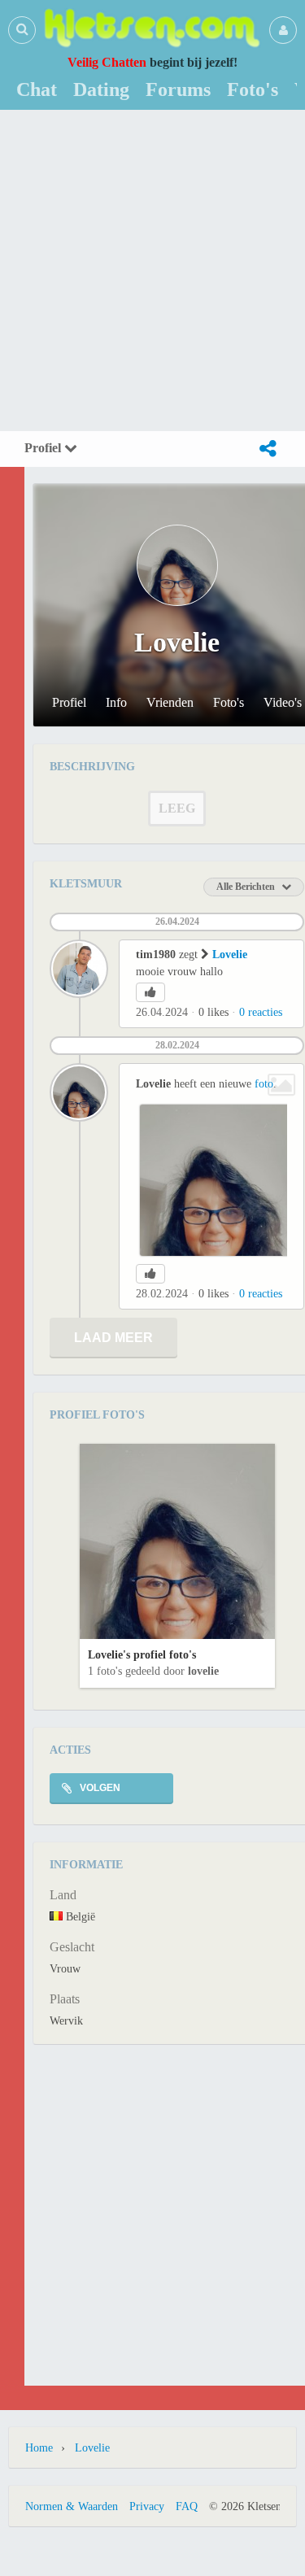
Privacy (147, 2506)
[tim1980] (79, 969)
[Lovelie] (79, 1092)
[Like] (150, 992)
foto (264, 1084)
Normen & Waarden (72, 2506)
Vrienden (170, 703)
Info (116, 703)
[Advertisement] (152, 270)
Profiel (44, 448)
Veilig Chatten (107, 62)
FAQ (187, 2506)
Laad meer (113, 1338)
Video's (283, 703)
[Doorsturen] (268, 449)
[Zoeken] (22, 29)
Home (39, 2448)
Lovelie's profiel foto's (142, 1655)
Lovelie (230, 955)
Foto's (229, 703)
